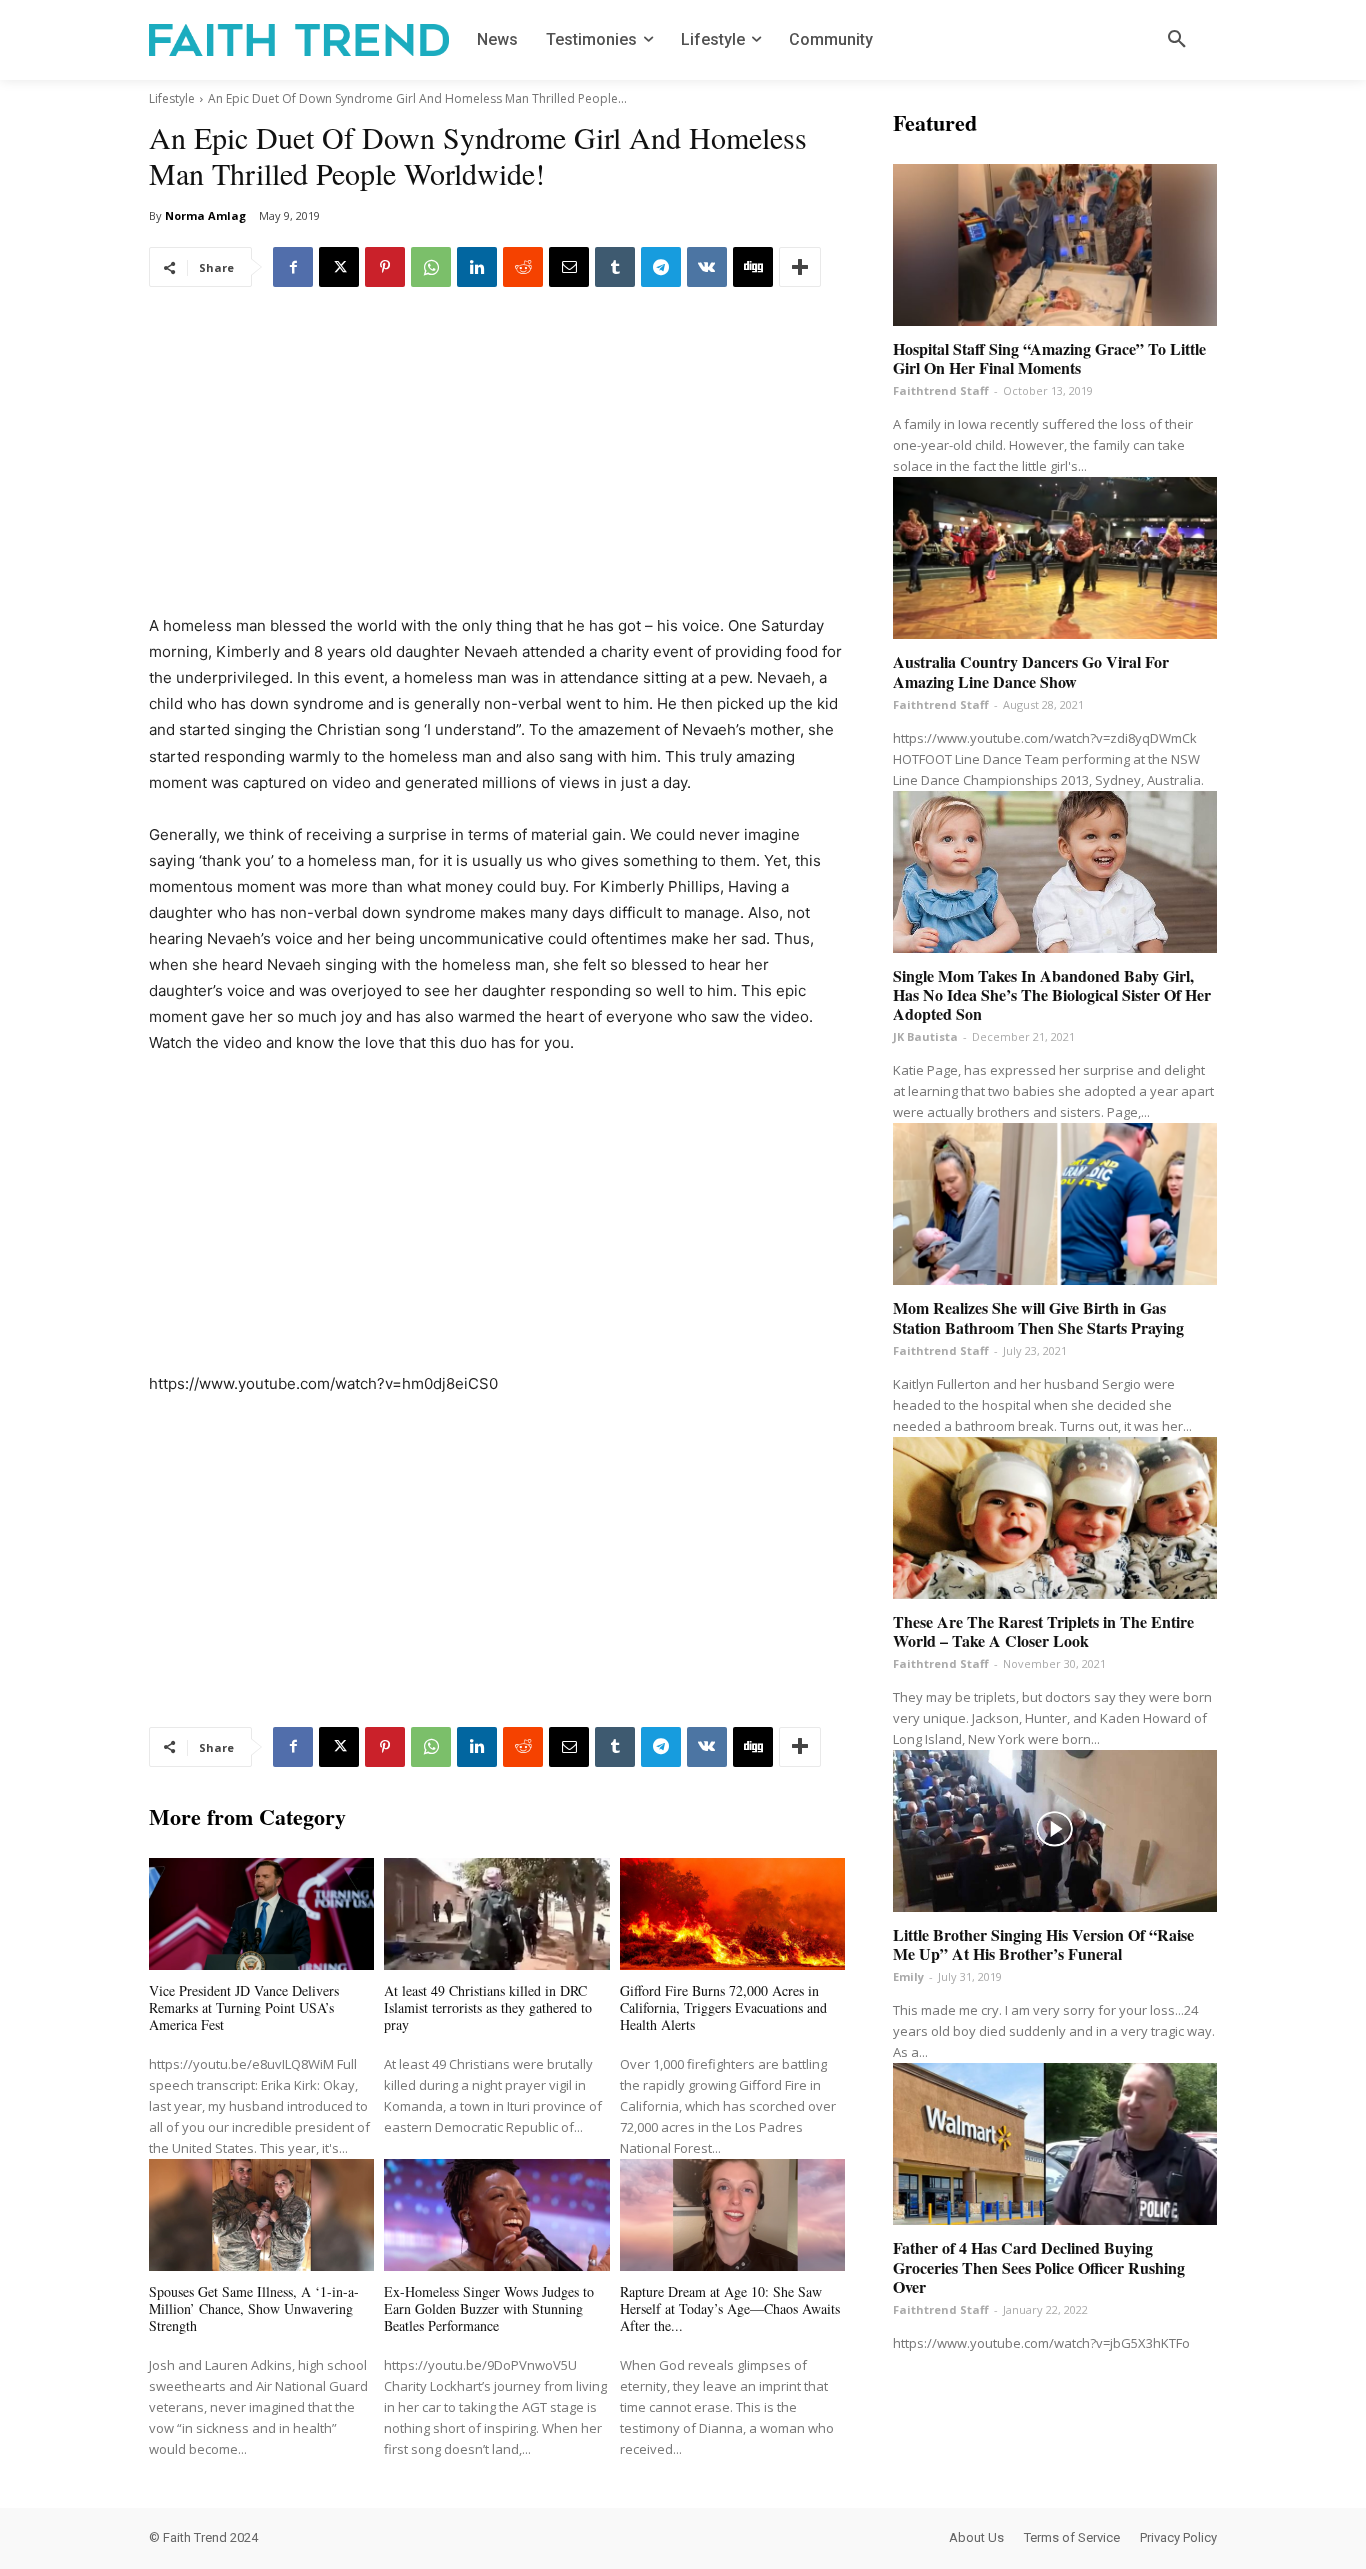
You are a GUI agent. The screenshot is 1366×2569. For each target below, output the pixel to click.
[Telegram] (661, 267)
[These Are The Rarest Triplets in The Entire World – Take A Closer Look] (1055, 1518)
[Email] (569, 267)
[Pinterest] (385, 267)
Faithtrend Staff (941, 390)
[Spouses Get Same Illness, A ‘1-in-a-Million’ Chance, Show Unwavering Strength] (261, 2215)
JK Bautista (925, 1036)
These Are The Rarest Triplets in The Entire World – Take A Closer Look (1043, 1631)
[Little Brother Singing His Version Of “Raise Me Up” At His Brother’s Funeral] (1055, 1831)
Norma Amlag (205, 215)
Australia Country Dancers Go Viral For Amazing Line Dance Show (1031, 671)
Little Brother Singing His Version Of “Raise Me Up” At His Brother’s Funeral (1043, 1944)
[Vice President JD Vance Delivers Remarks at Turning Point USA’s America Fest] (261, 1914)
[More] (800, 267)
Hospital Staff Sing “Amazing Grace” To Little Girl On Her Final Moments (1049, 358)
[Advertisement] (497, 465)
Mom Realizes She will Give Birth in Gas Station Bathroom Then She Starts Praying (1038, 1317)
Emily (908, 1976)
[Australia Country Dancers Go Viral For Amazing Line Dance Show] (1055, 558)
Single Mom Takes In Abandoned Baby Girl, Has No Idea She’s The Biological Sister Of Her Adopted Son (1052, 994)
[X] (339, 267)
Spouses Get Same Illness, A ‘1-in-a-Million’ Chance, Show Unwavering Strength (254, 2308)
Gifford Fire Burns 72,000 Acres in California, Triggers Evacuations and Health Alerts (723, 2007)
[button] (1177, 40)
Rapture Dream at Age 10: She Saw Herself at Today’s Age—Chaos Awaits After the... (730, 2308)
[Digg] (753, 267)
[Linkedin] (477, 267)
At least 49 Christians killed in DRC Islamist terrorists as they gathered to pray (488, 2007)
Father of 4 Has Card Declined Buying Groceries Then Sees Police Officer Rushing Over (1039, 2266)
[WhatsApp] (431, 267)
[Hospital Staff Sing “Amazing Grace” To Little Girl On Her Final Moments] (1055, 245)
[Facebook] (293, 267)
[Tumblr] (615, 267)
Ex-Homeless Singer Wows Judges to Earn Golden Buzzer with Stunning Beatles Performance (489, 2308)
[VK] (707, 267)
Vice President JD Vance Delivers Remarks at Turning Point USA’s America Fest (244, 2007)
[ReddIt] (523, 267)
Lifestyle (172, 98)
